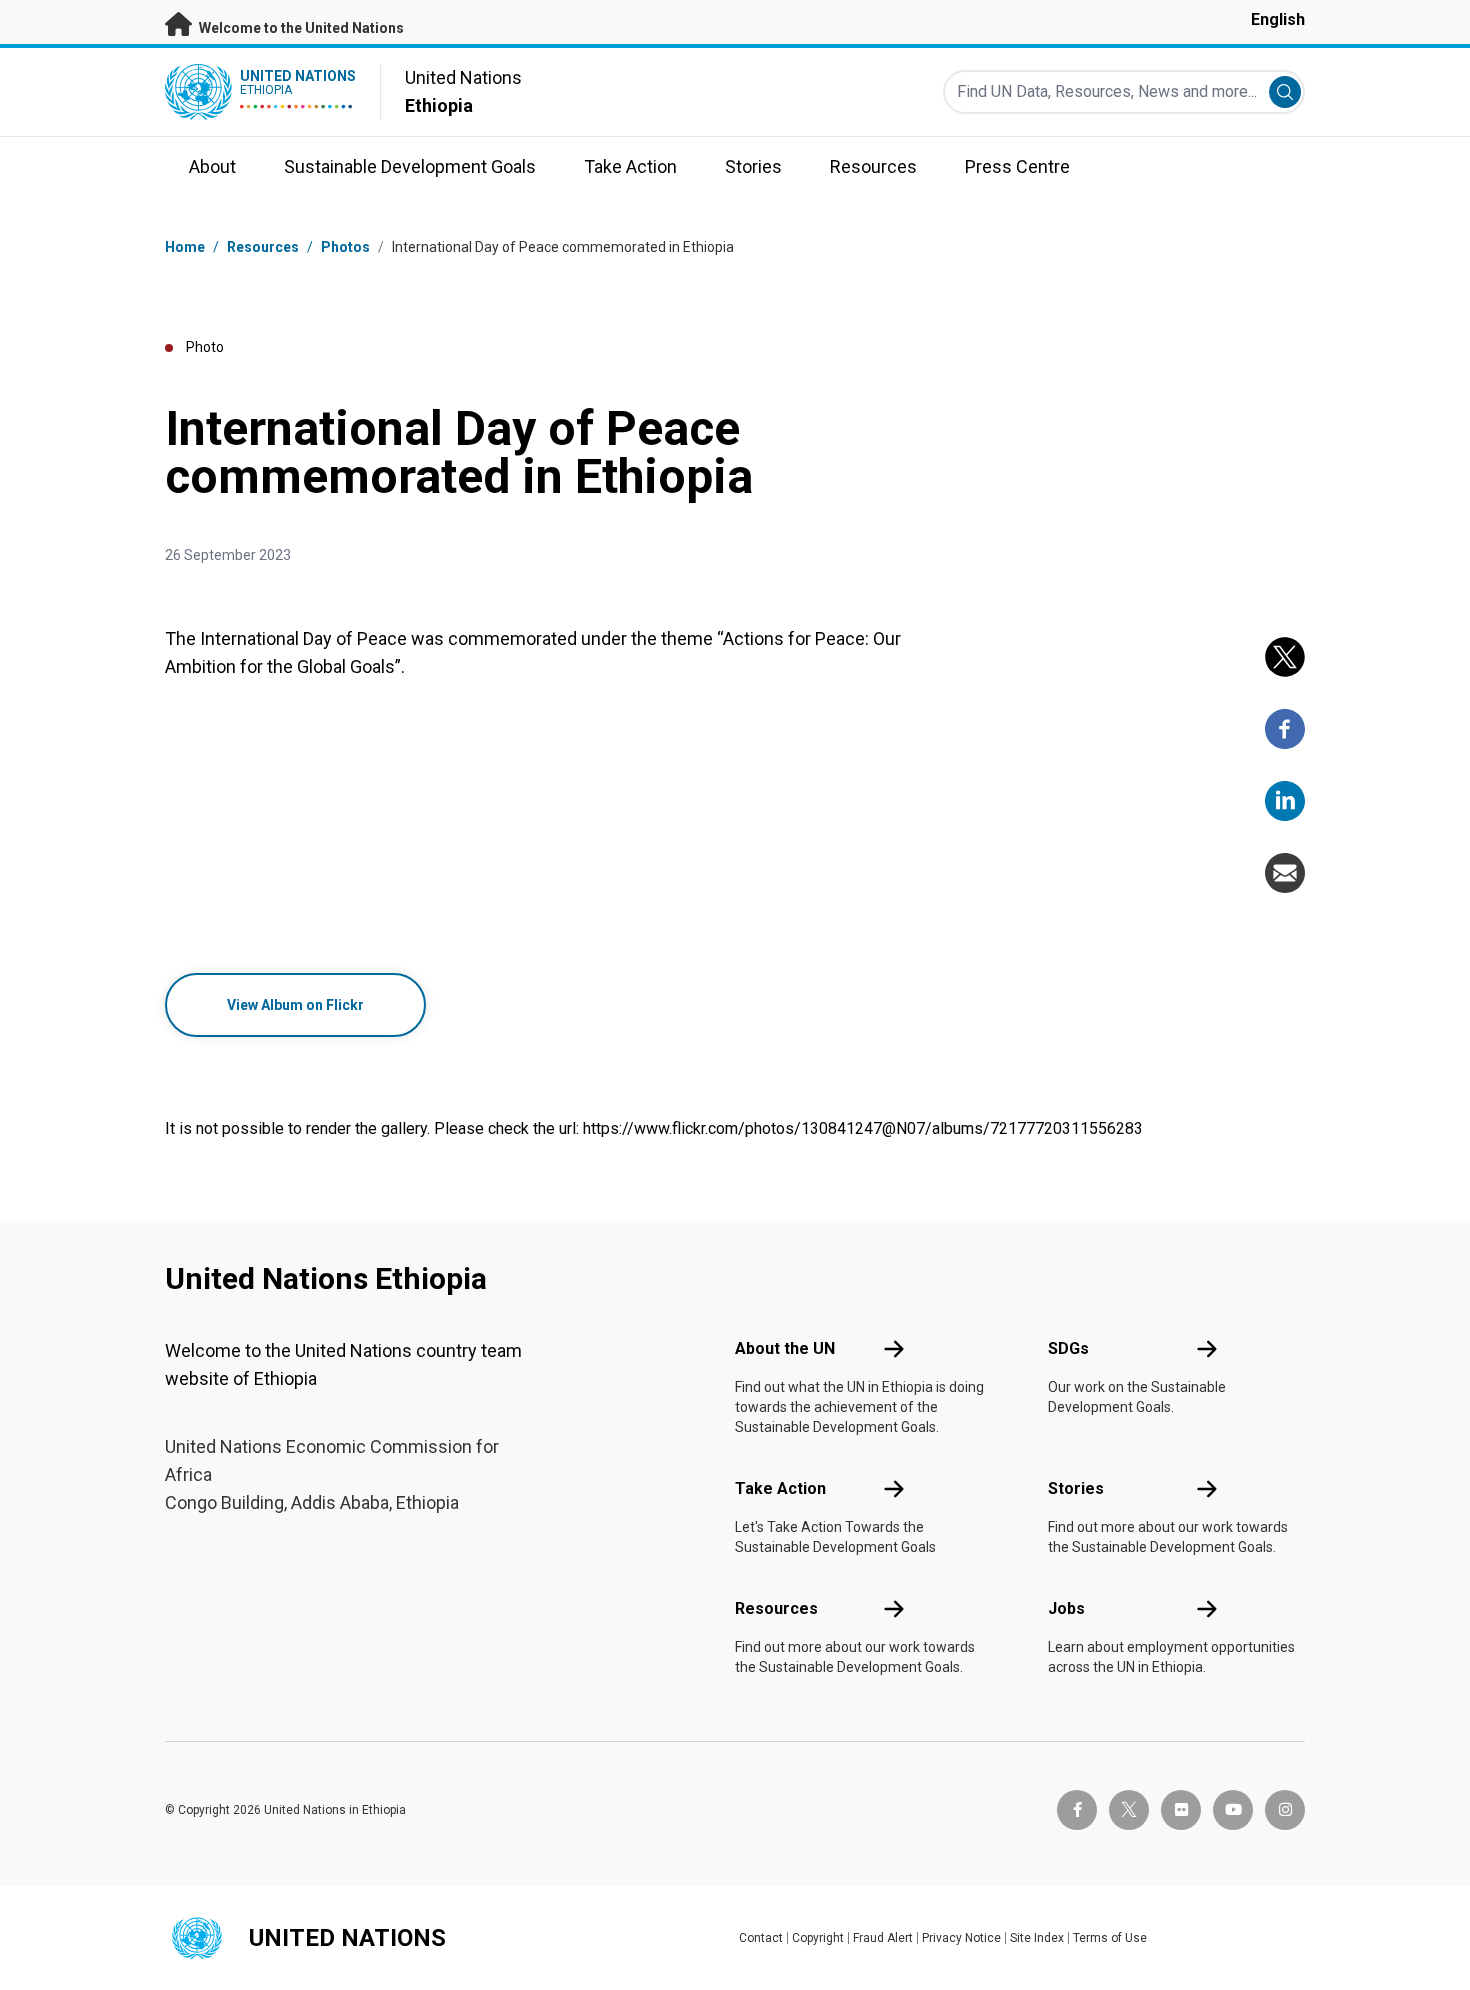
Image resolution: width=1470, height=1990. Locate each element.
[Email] (1285, 873)
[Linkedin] (1285, 801)
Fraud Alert (883, 1938)
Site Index (1037, 1938)
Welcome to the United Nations (300, 28)
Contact (761, 1938)
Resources (776, 1608)
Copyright (818, 1938)
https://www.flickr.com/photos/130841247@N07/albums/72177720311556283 (863, 1128)
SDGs (1068, 1348)
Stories (1076, 1488)
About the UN (785, 1348)
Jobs (1066, 1608)
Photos (345, 247)
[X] (1285, 657)
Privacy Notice (961, 1938)
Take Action (780, 1488)
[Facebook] (1285, 729)
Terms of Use (1110, 1938)
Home (185, 247)
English (1278, 19)
